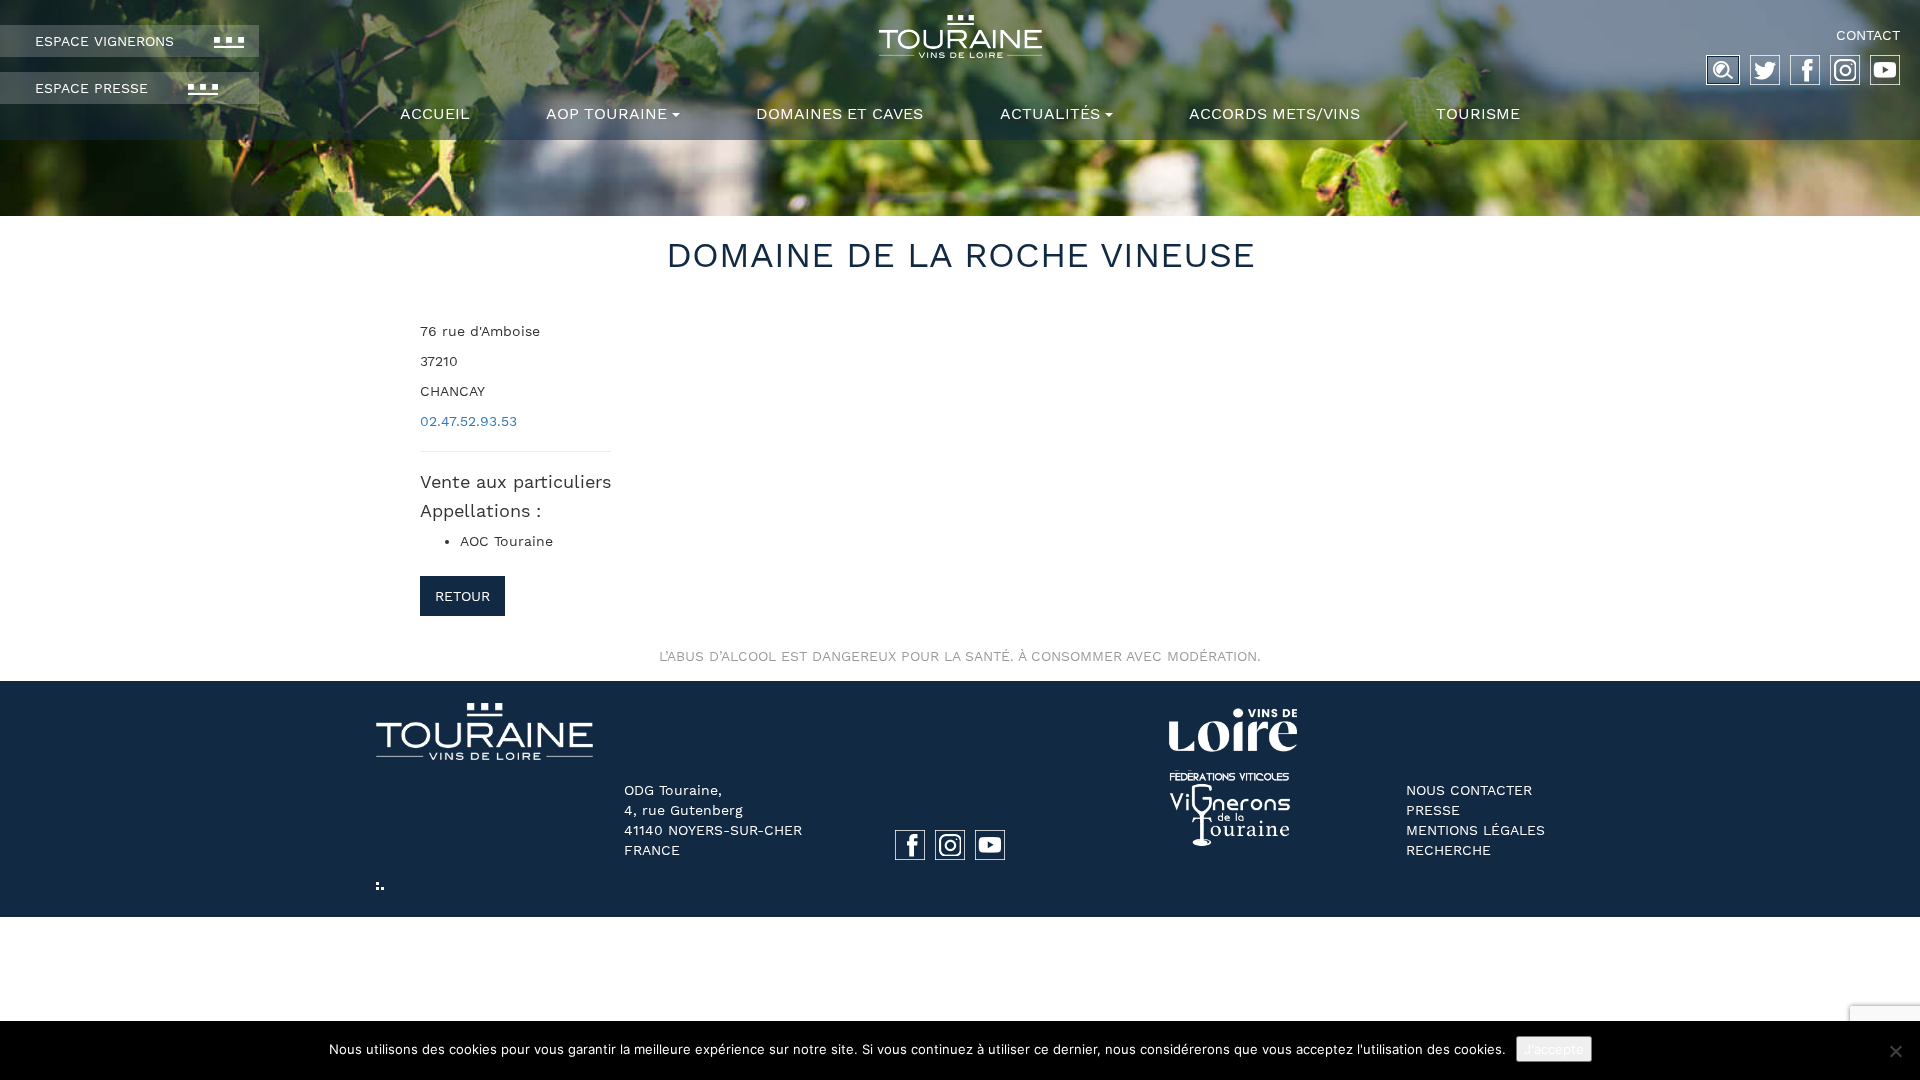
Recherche (1448, 850)
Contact (1868, 35)
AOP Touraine (606, 113)
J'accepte (1554, 1049)
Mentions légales (1475, 830)
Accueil (435, 113)
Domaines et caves (839, 113)
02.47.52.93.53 (468, 421)
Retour (462, 596)
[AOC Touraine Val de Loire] (960, 36)
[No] (1895, 1051)
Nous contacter (1469, 790)
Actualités (1050, 113)
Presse (1433, 810)
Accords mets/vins (1274, 113)
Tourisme (1478, 113)
